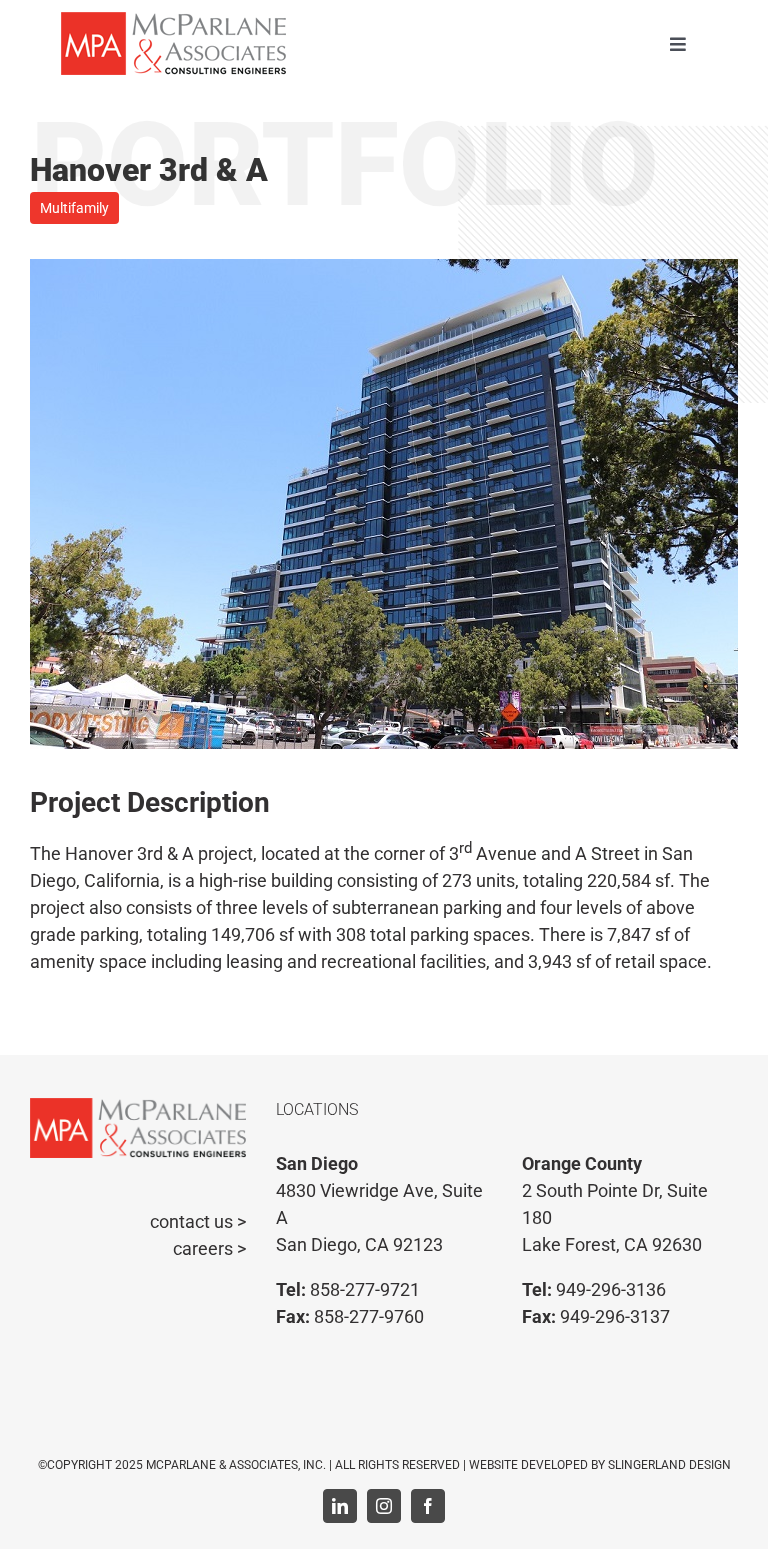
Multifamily (74, 208)
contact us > (198, 1221)
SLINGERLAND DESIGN (669, 1465)
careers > (209, 1248)
